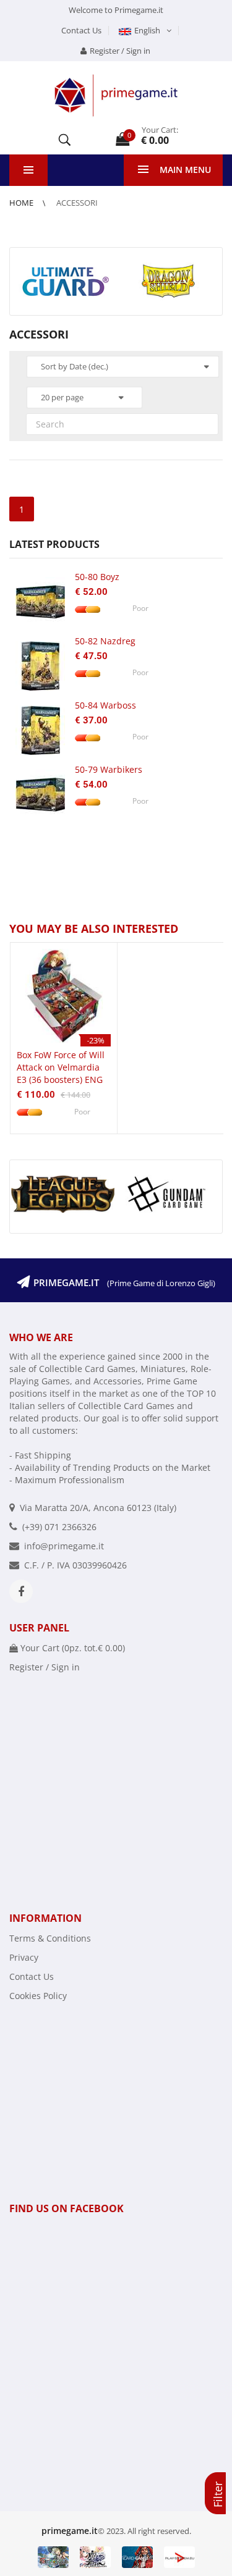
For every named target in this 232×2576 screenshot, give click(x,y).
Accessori (77, 203)
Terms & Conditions (50, 1938)
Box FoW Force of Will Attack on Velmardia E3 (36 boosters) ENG (61, 1067)
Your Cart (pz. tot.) (71, 1648)
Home (22, 203)
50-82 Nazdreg (105, 641)
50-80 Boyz (97, 577)
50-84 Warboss (105, 705)
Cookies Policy (38, 1996)
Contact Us (81, 30)
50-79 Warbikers (109, 769)
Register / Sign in (120, 51)
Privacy (24, 1957)
